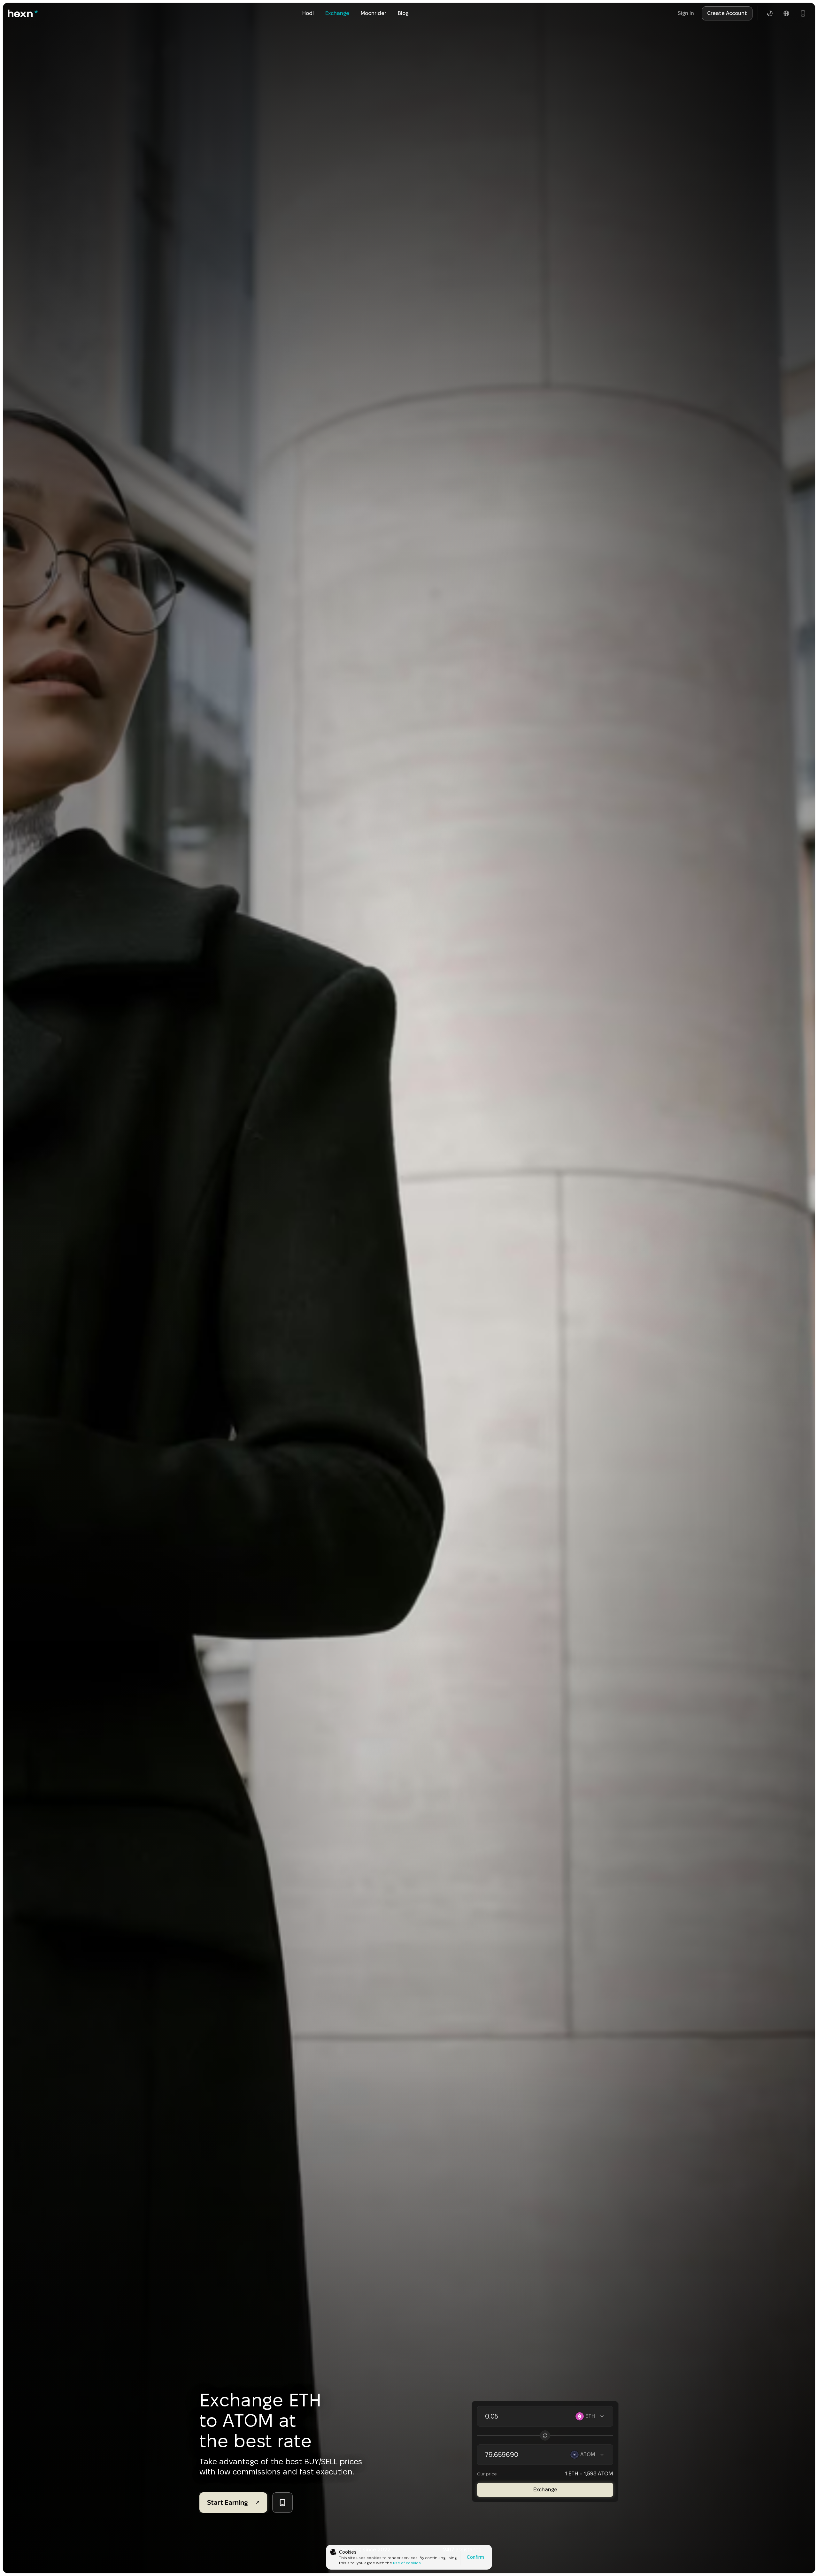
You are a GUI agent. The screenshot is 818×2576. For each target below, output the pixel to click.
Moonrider (374, 13)
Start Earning (228, 2503)
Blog (403, 13)
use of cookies (407, 2563)
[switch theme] (770, 13)
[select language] (786, 13)
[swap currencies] (545, 2435)
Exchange (337, 13)
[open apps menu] (803, 13)
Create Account (727, 13)
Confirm (475, 2557)
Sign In (686, 13)
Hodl (308, 13)
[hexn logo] (23, 13)
